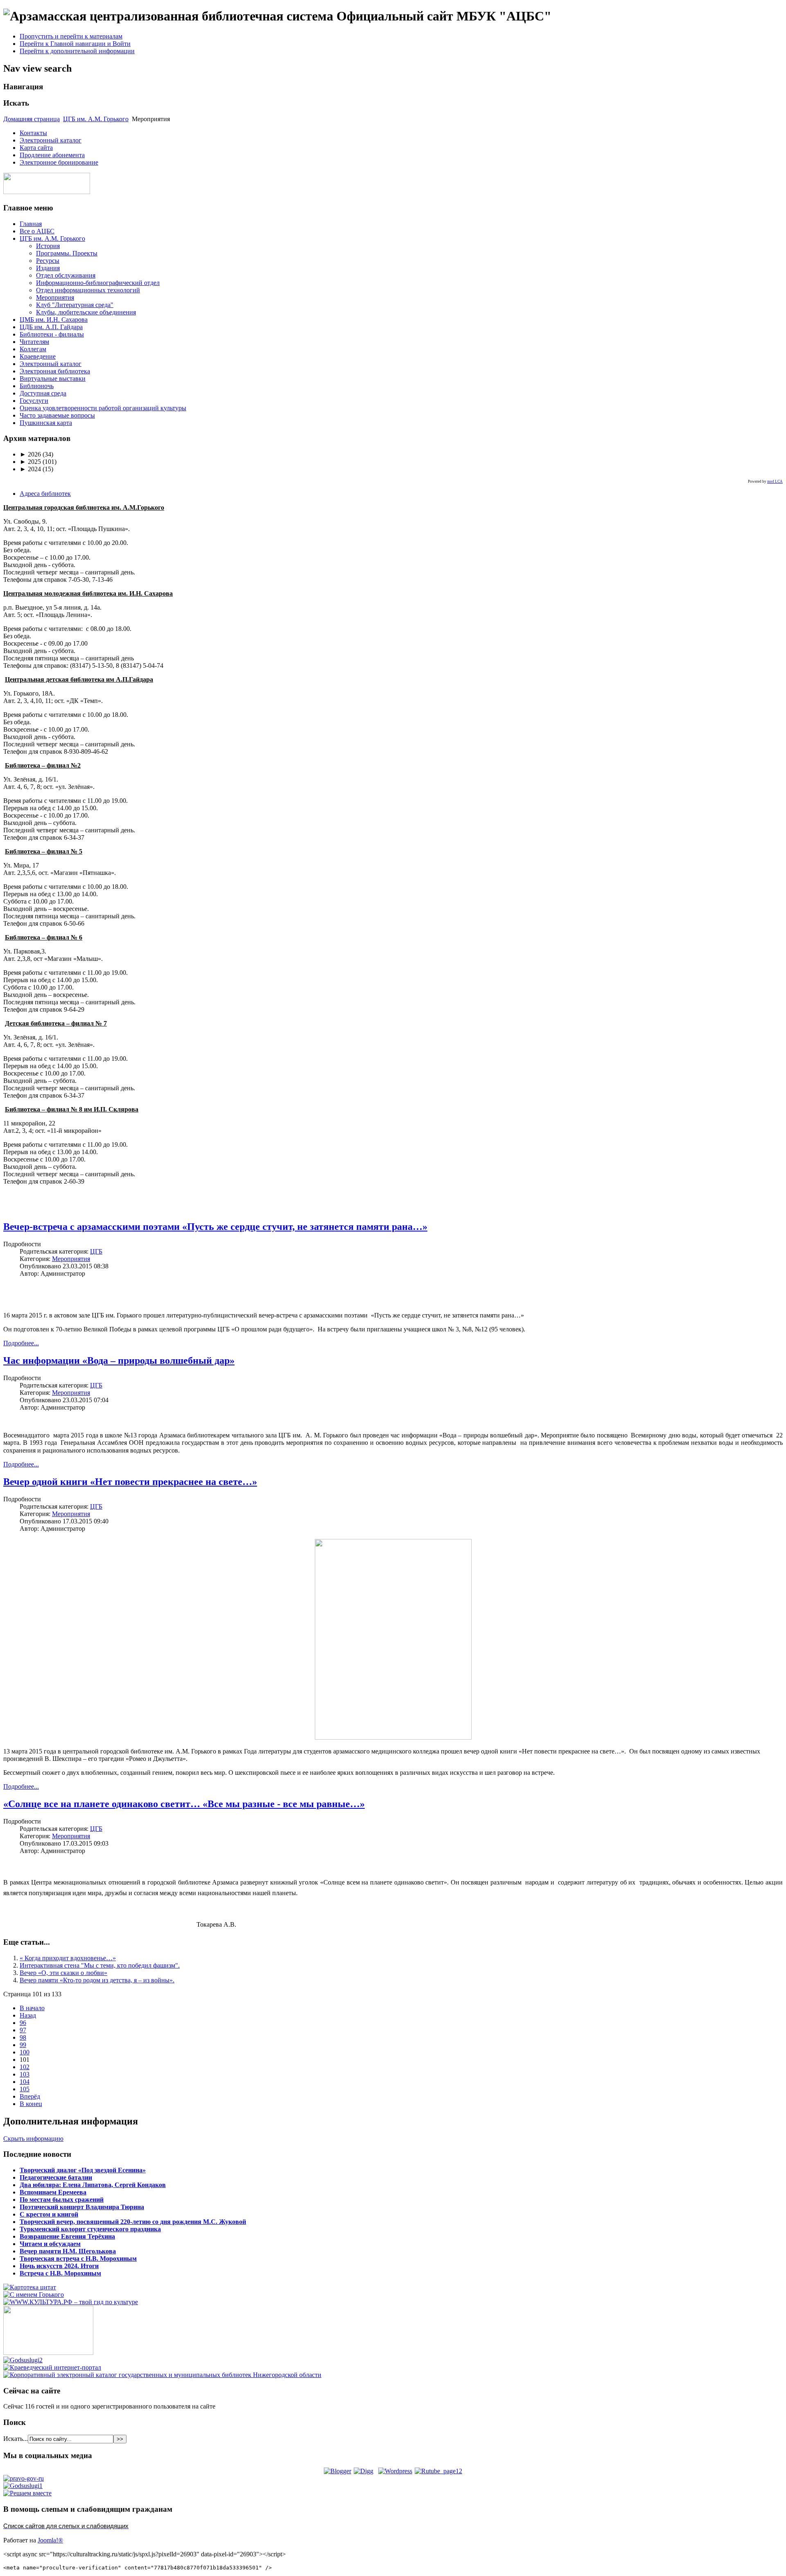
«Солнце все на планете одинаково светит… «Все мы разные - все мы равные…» (184, 1804)
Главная (31, 224)
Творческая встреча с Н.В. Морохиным (78, 2259)
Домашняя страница (32, 119)
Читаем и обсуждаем (50, 2244)
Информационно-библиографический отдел (98, 283)
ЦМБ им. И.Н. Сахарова (54, 320)
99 (23, 2045)
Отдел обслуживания (66, 275)
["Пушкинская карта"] (48, 2353)
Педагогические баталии (56, 2177)
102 (25, 2067)
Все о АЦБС (37, 231)
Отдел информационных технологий (88, 290)
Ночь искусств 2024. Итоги (59, 2266)
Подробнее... (21, 1343)
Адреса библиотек (45, 494)
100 (25, 2052)
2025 (30, 462)
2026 (30, 454)
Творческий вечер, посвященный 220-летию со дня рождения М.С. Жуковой (133, 2222)
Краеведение (38, 356)
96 (23, 2023)
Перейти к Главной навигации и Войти (75, 44)
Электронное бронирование (59, 162)
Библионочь (37, 386)
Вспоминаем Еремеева (53, 2192)
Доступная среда (43, 393)
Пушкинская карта (46, 423)
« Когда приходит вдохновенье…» (68, 1958)
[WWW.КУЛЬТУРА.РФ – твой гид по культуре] (71, 2302)
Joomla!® (50, 2540)
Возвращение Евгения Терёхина (67, 2236)
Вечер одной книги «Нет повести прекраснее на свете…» (130, 1482)
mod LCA (775, 481)
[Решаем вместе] (27, 2493)
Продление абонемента (52, 155)
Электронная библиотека (55, 371)
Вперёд (30, 2096)
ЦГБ (96, 1251)
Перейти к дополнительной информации (77, 51)
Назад (28, 2015)
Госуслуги (34, 401)
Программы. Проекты (67, 253)
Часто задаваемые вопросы (57, 415)
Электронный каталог (51, 140)
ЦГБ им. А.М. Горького (96, 119)
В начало (32, 2008)
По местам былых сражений (62, 2200)
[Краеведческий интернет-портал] (52, 2367)
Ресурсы (48, 261)
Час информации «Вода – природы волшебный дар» (119, 1360)
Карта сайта (36, 148)
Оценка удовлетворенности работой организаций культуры (103, 408)
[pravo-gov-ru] (24, 2478)
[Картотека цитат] (30, 2287)
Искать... (16, 2439)
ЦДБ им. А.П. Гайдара (51, 327)
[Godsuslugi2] (23, 2360)
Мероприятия (55, 297)
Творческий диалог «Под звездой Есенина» (83, 2170)
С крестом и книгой (49, 2214)
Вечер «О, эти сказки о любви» (63, 1973)
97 (23, 2030)
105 (25, 2089)
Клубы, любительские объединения (86, 312)
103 (25, 2074)
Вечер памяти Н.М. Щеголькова (68, 2251)
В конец (31, 2104)
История (48, 246)
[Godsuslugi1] (23, 2486)
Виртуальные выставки (53, 378)
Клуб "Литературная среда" (75, 305)
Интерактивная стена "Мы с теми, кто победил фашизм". (100, 1965)
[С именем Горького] (34, 2295)
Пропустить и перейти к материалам (71, 36)
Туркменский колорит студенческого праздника (90, 2229)
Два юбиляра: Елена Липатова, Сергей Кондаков (93, 2185)
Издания (48, 268)
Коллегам (33, 349)
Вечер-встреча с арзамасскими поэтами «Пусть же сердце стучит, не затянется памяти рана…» (215, 1227)
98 (23, 2037)
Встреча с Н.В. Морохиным (60, 2273)
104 (25, 2082)
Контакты (33, 133)
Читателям (34, 342)
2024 (30, 469)
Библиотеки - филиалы (52, 334)
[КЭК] (162, 2375)
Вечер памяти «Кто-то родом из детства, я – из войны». (97, 1980)
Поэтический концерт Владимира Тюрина (82, 2207)
